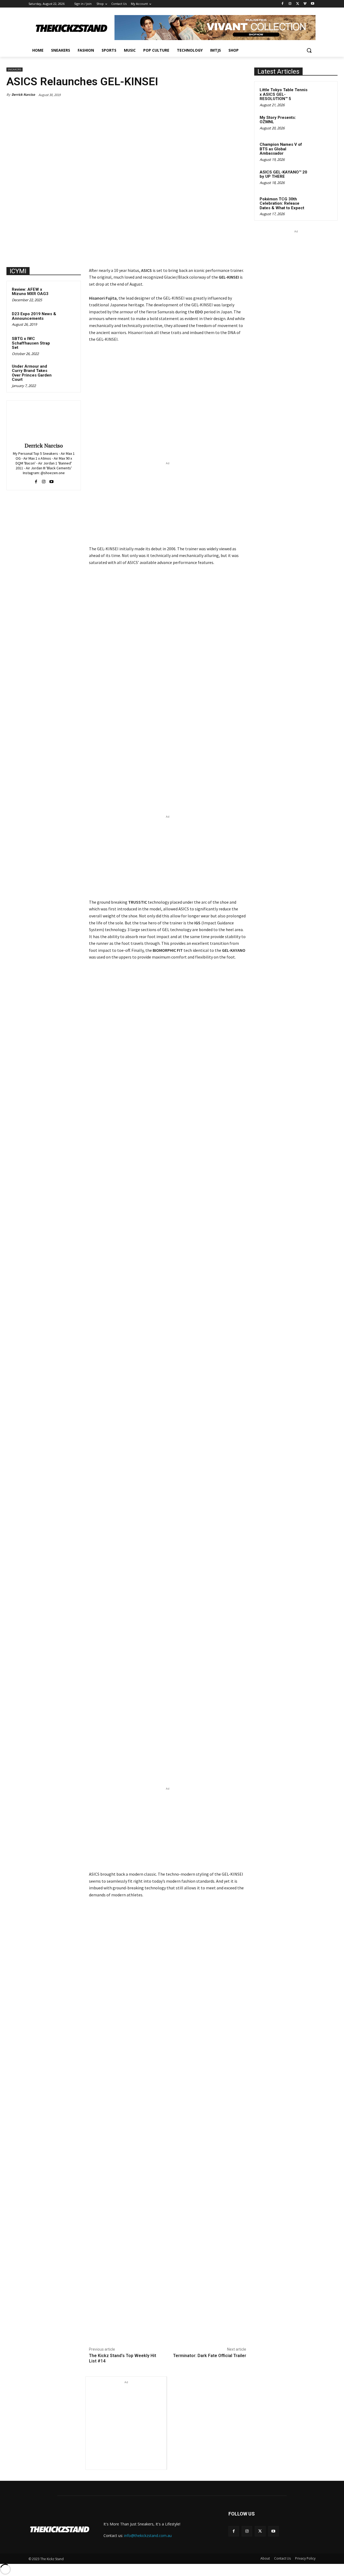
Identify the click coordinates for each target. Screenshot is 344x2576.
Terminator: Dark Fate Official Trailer (210, 2356)
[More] (177, 2329)
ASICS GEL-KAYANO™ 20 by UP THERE (283, 174)
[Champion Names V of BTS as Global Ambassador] (323, 151)
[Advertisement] (168, 504)
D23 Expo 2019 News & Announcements (34, 316)
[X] (298, 4)
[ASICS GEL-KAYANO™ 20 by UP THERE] (323, 178)
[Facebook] (283, 4)
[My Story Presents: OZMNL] (323, 124)
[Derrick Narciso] (44, 423)
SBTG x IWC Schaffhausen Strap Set (31, 343)
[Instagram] (290, 4)
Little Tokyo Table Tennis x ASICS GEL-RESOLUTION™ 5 (284, 94)
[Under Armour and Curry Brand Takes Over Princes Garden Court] (67, 371)
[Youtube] (312, 4)
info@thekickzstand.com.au (148, 2536)
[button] (309, 50)
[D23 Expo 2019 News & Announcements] (67, 319)
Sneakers (15, 70)
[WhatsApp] (165, 2329)
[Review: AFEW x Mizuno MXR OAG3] (67, 294)
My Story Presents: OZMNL (278, 120)
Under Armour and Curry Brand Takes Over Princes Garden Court (32, 373)
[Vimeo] (305, 4)
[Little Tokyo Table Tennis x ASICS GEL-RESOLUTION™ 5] (323, 96)
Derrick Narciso (23, 95)
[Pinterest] (152, 2329)
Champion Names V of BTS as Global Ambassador (281, 149)
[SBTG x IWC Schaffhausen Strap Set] (67, 344)
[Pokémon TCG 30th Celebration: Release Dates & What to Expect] (323, 205)
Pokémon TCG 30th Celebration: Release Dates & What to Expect (282, 203)
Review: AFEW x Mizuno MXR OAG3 (30, 292)
